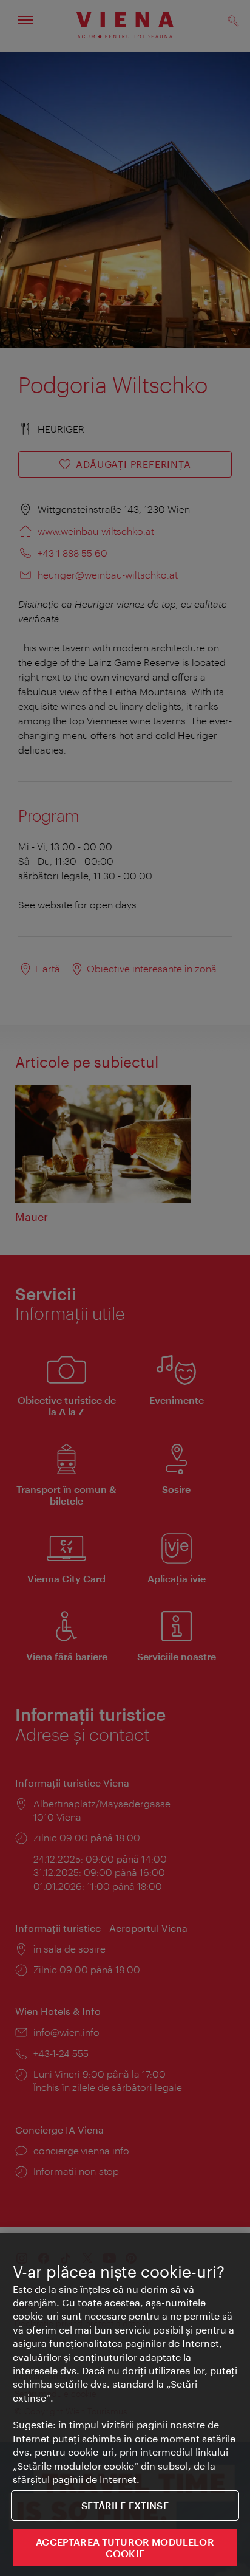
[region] (125, 2404)
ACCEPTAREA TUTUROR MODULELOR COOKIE (125, 2547)
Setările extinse (125, 2505)
